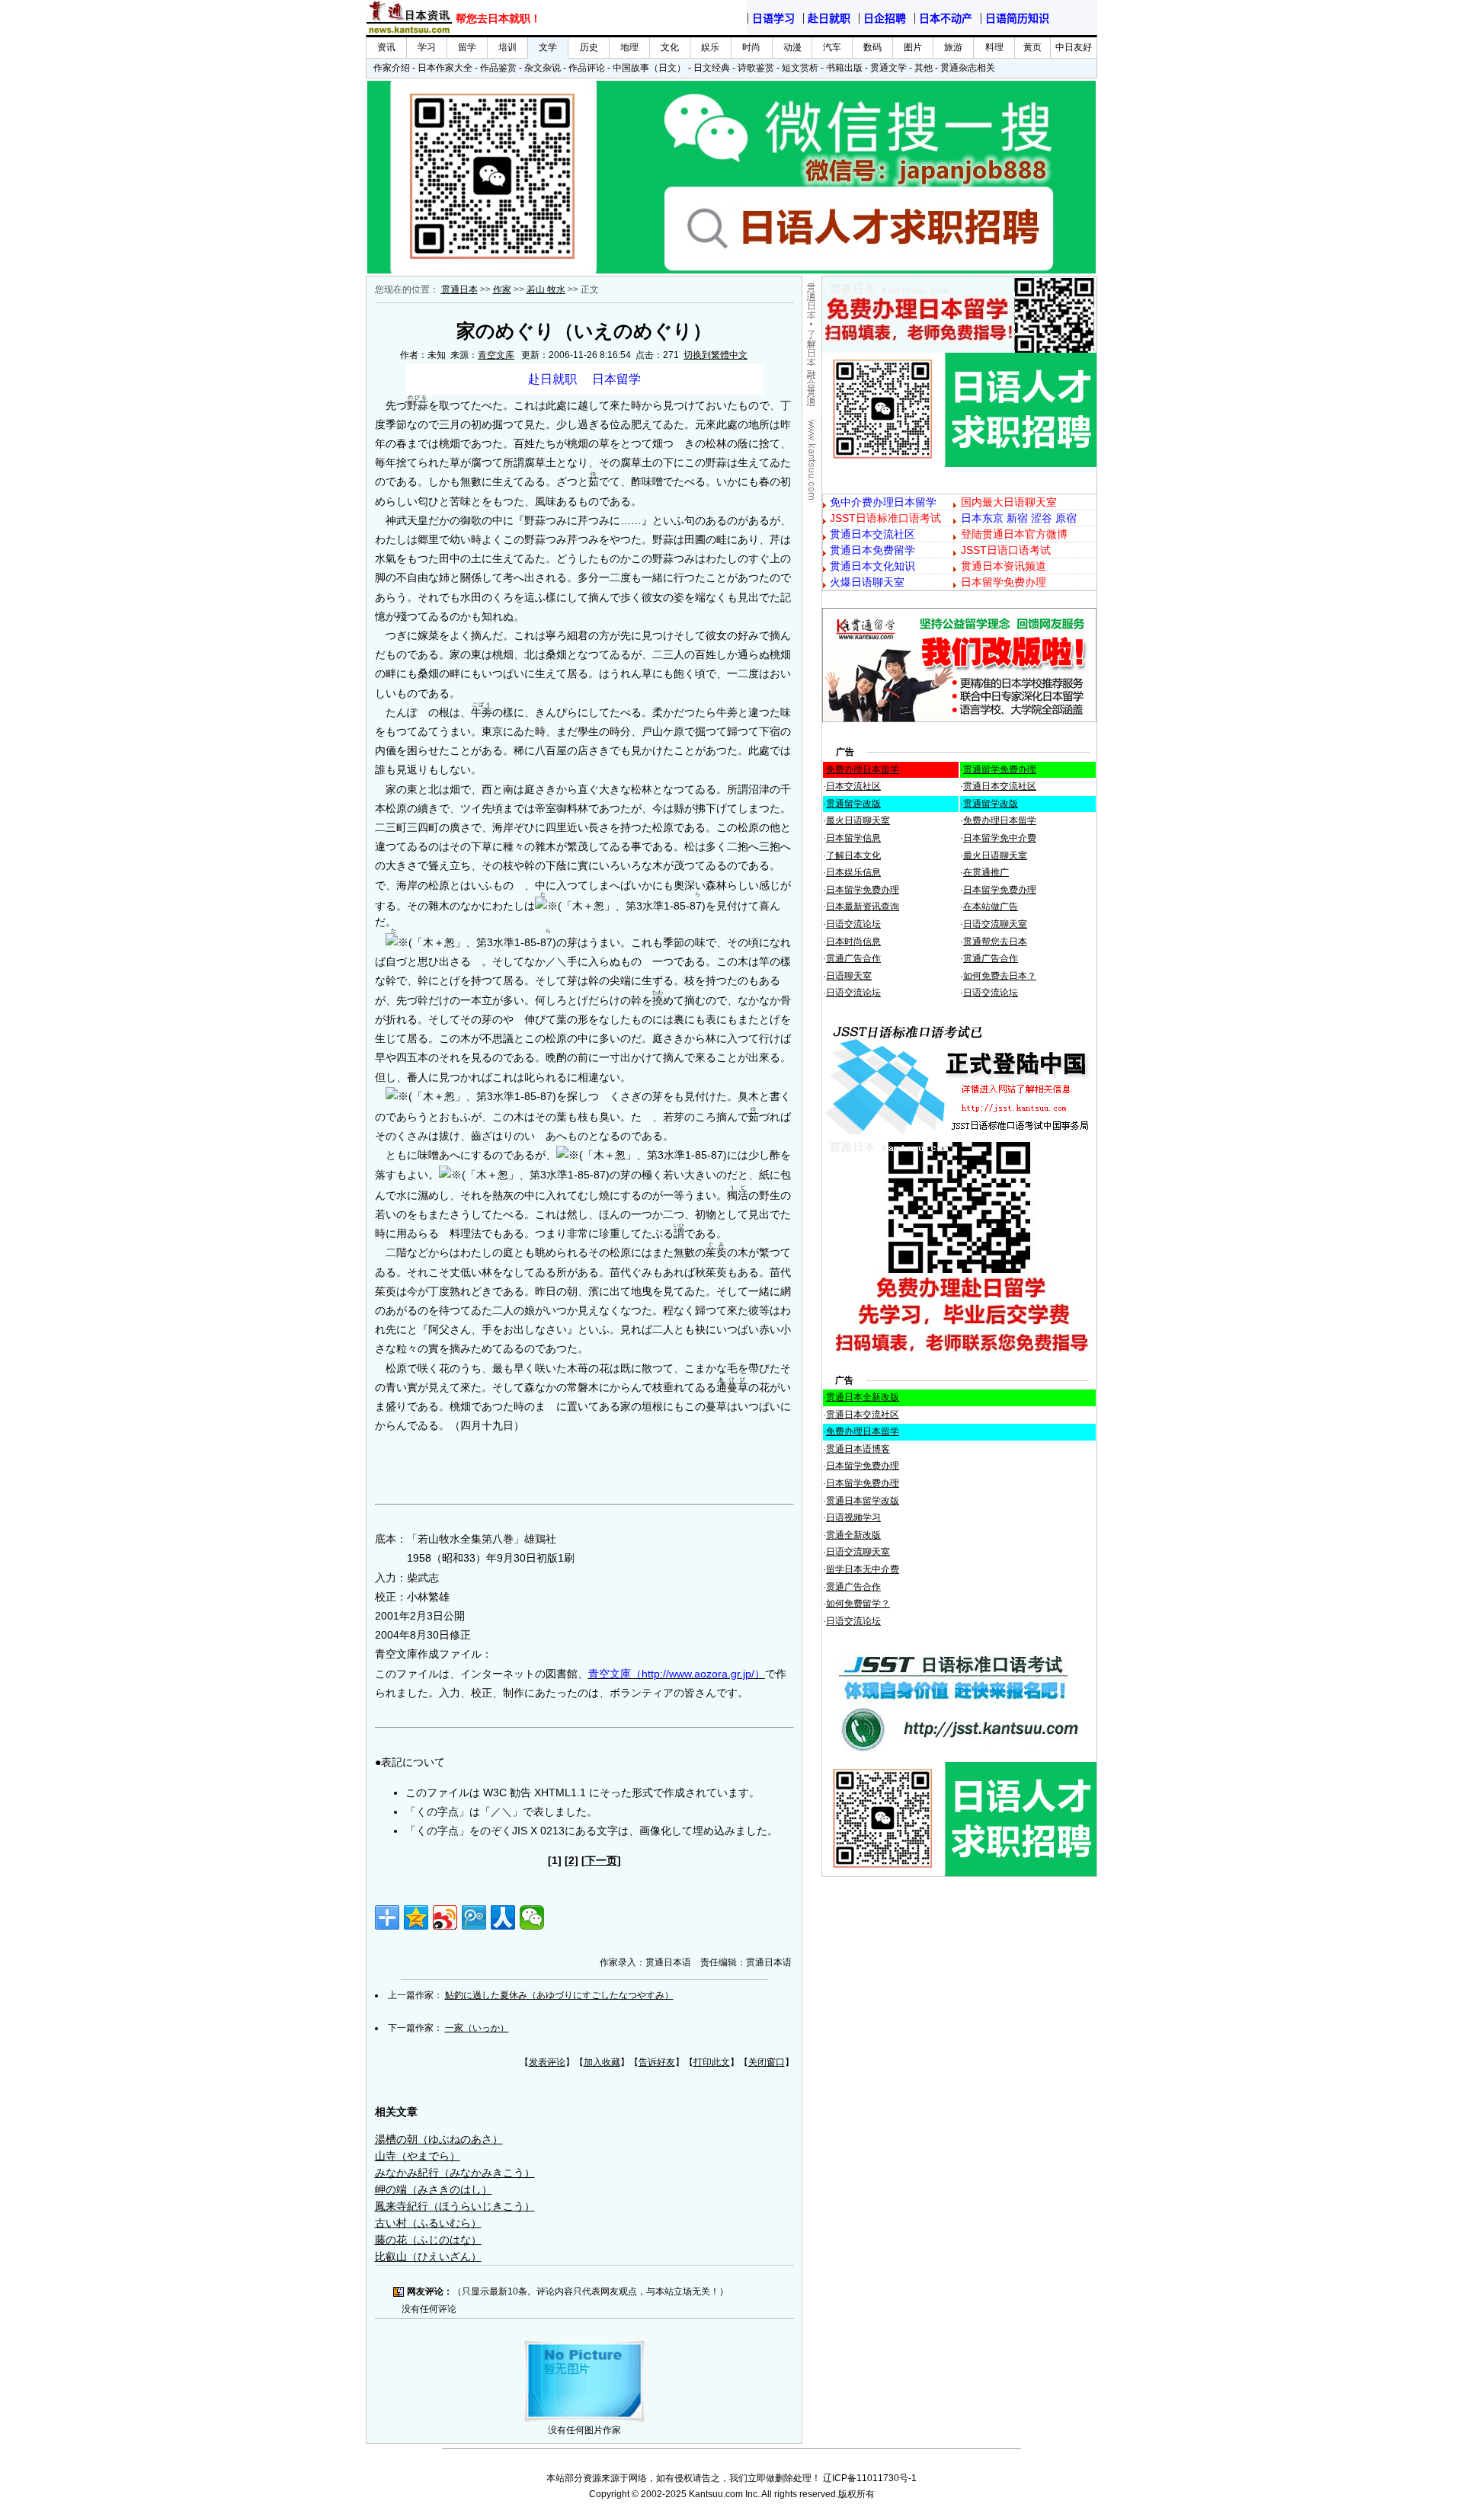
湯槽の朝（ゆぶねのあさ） (439, 2139)
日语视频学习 (853, 1517)
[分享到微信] (532, 1917)
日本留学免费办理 (863, 890)
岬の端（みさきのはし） (434, 2189)
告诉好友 (657, 2062)
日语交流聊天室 (995, 924)
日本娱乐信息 (853, 872)
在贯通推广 (986, 872)
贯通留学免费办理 (1000, 769)
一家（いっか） (477, 2028)
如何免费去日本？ (1000, 976)
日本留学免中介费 (1000, 838)
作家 (502, 289)
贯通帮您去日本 (995, 942)
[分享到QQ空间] (416, 1917)
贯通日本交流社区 (1000, 786)
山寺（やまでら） (418, 2156)
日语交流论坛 (853, 924)
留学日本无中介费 (863, 1569)
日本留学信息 (853, 838)
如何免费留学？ (858, 1604)
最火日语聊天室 (858, 820)
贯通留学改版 (853, 804)
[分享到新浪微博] (445, 1917)
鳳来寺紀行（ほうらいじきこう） (455, 2206)
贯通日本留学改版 (863, 1501)
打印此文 (712, 2062)
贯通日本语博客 (858, 1449)
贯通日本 (459, 289)
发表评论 (547, 2062)
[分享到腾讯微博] (474, 1917)
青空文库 (496, 355)
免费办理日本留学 (863, 769)
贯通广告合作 (853, 958)
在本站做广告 (991, 907)
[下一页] (601, 1860)
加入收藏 (602, 2062)
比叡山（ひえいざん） (428, 2256)
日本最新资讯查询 (863, 907)
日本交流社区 (853, 786)
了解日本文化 (853, 855)
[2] (571, 1860)
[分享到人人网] (503, 1917)
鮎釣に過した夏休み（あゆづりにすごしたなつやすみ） (559, 1995)
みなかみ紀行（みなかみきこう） (455, 2173)
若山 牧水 (546, 289)
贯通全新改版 (853, 1535)
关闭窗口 (767, 2062)
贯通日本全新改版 (863, 1397)
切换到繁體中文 (715, 355)
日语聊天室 (849, 976)
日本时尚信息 (853, 942)
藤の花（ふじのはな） (428, 2240)
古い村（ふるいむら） (428, 2223)
